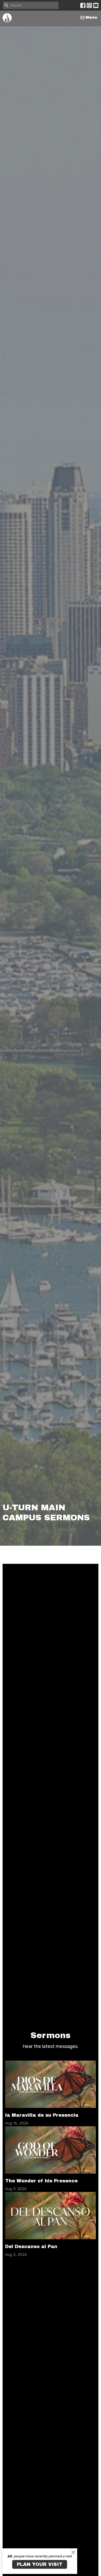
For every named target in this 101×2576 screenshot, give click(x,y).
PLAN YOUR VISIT (40, 2564)
